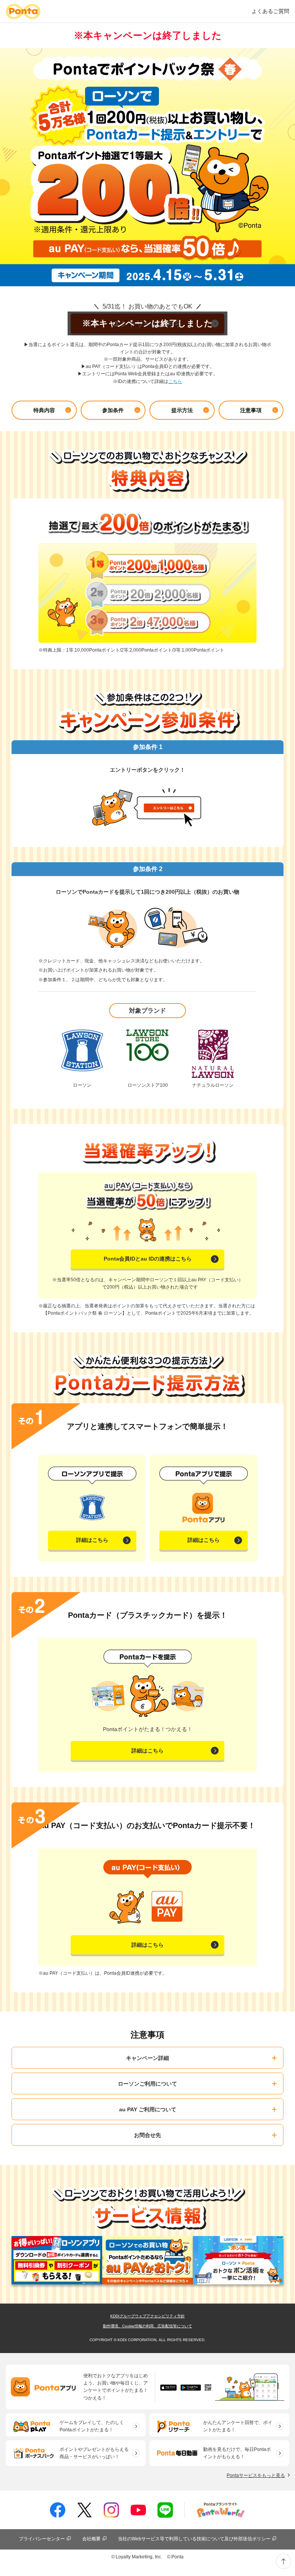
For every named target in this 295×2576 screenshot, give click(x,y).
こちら (175, 381)
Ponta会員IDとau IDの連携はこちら (148, 1259)
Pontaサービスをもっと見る (256, 2475)
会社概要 (91, 2539)
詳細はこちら (92, 1540)
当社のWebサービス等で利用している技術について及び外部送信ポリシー (194, 2539)
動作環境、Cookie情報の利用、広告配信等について (147, 2326)
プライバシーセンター (42, 2539)
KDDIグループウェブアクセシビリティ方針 (147, 2316)
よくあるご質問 (270, 11)
